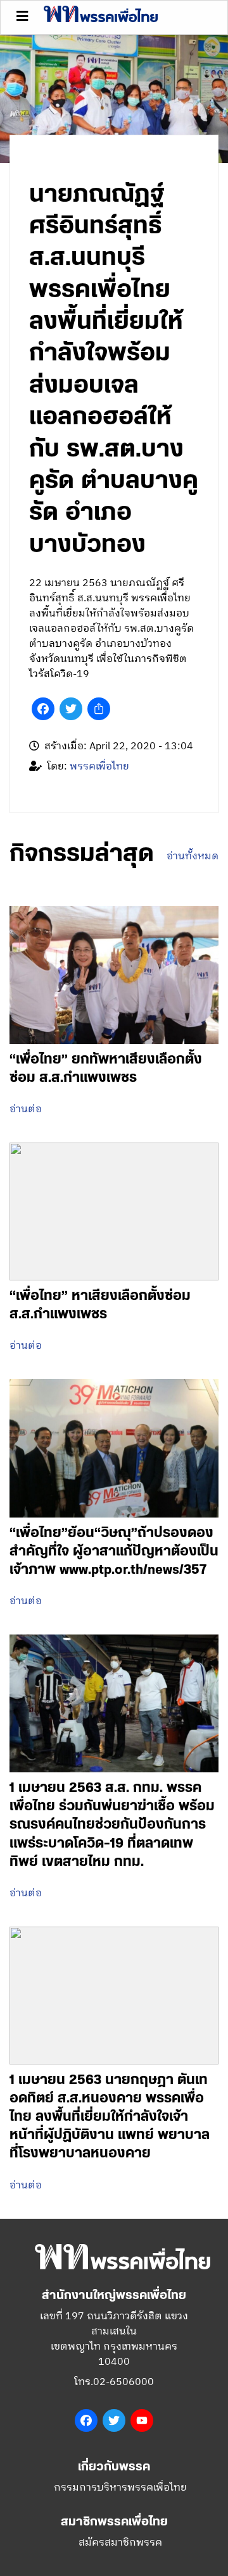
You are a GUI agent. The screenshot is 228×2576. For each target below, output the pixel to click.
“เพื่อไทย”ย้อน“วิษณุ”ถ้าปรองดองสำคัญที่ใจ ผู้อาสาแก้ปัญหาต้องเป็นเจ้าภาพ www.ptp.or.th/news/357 (114, 1551)
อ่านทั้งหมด (193, 857)
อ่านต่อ (26, 1110)
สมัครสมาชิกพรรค (120, 2543)
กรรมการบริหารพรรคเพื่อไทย (120, 2488)
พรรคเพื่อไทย (99, 767)
